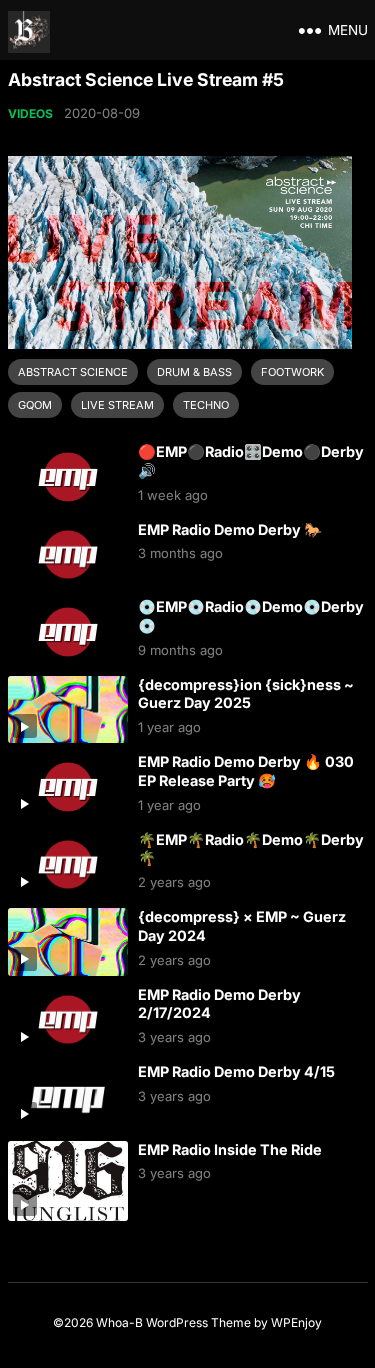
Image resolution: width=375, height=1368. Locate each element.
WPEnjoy (296, 1322)
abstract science (73, 372)
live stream (117, 405)
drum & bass (194, 372)
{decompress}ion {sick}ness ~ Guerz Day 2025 (246, 694)
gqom (35, 405)
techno (206, 405)
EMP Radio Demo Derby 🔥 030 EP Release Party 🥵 (246, 771)
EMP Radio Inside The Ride (230, 1149)
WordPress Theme (198, 1322)
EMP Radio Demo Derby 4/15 (236, 1071)
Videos (30, 113)
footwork (292, 372)
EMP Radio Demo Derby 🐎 (230, 529)
